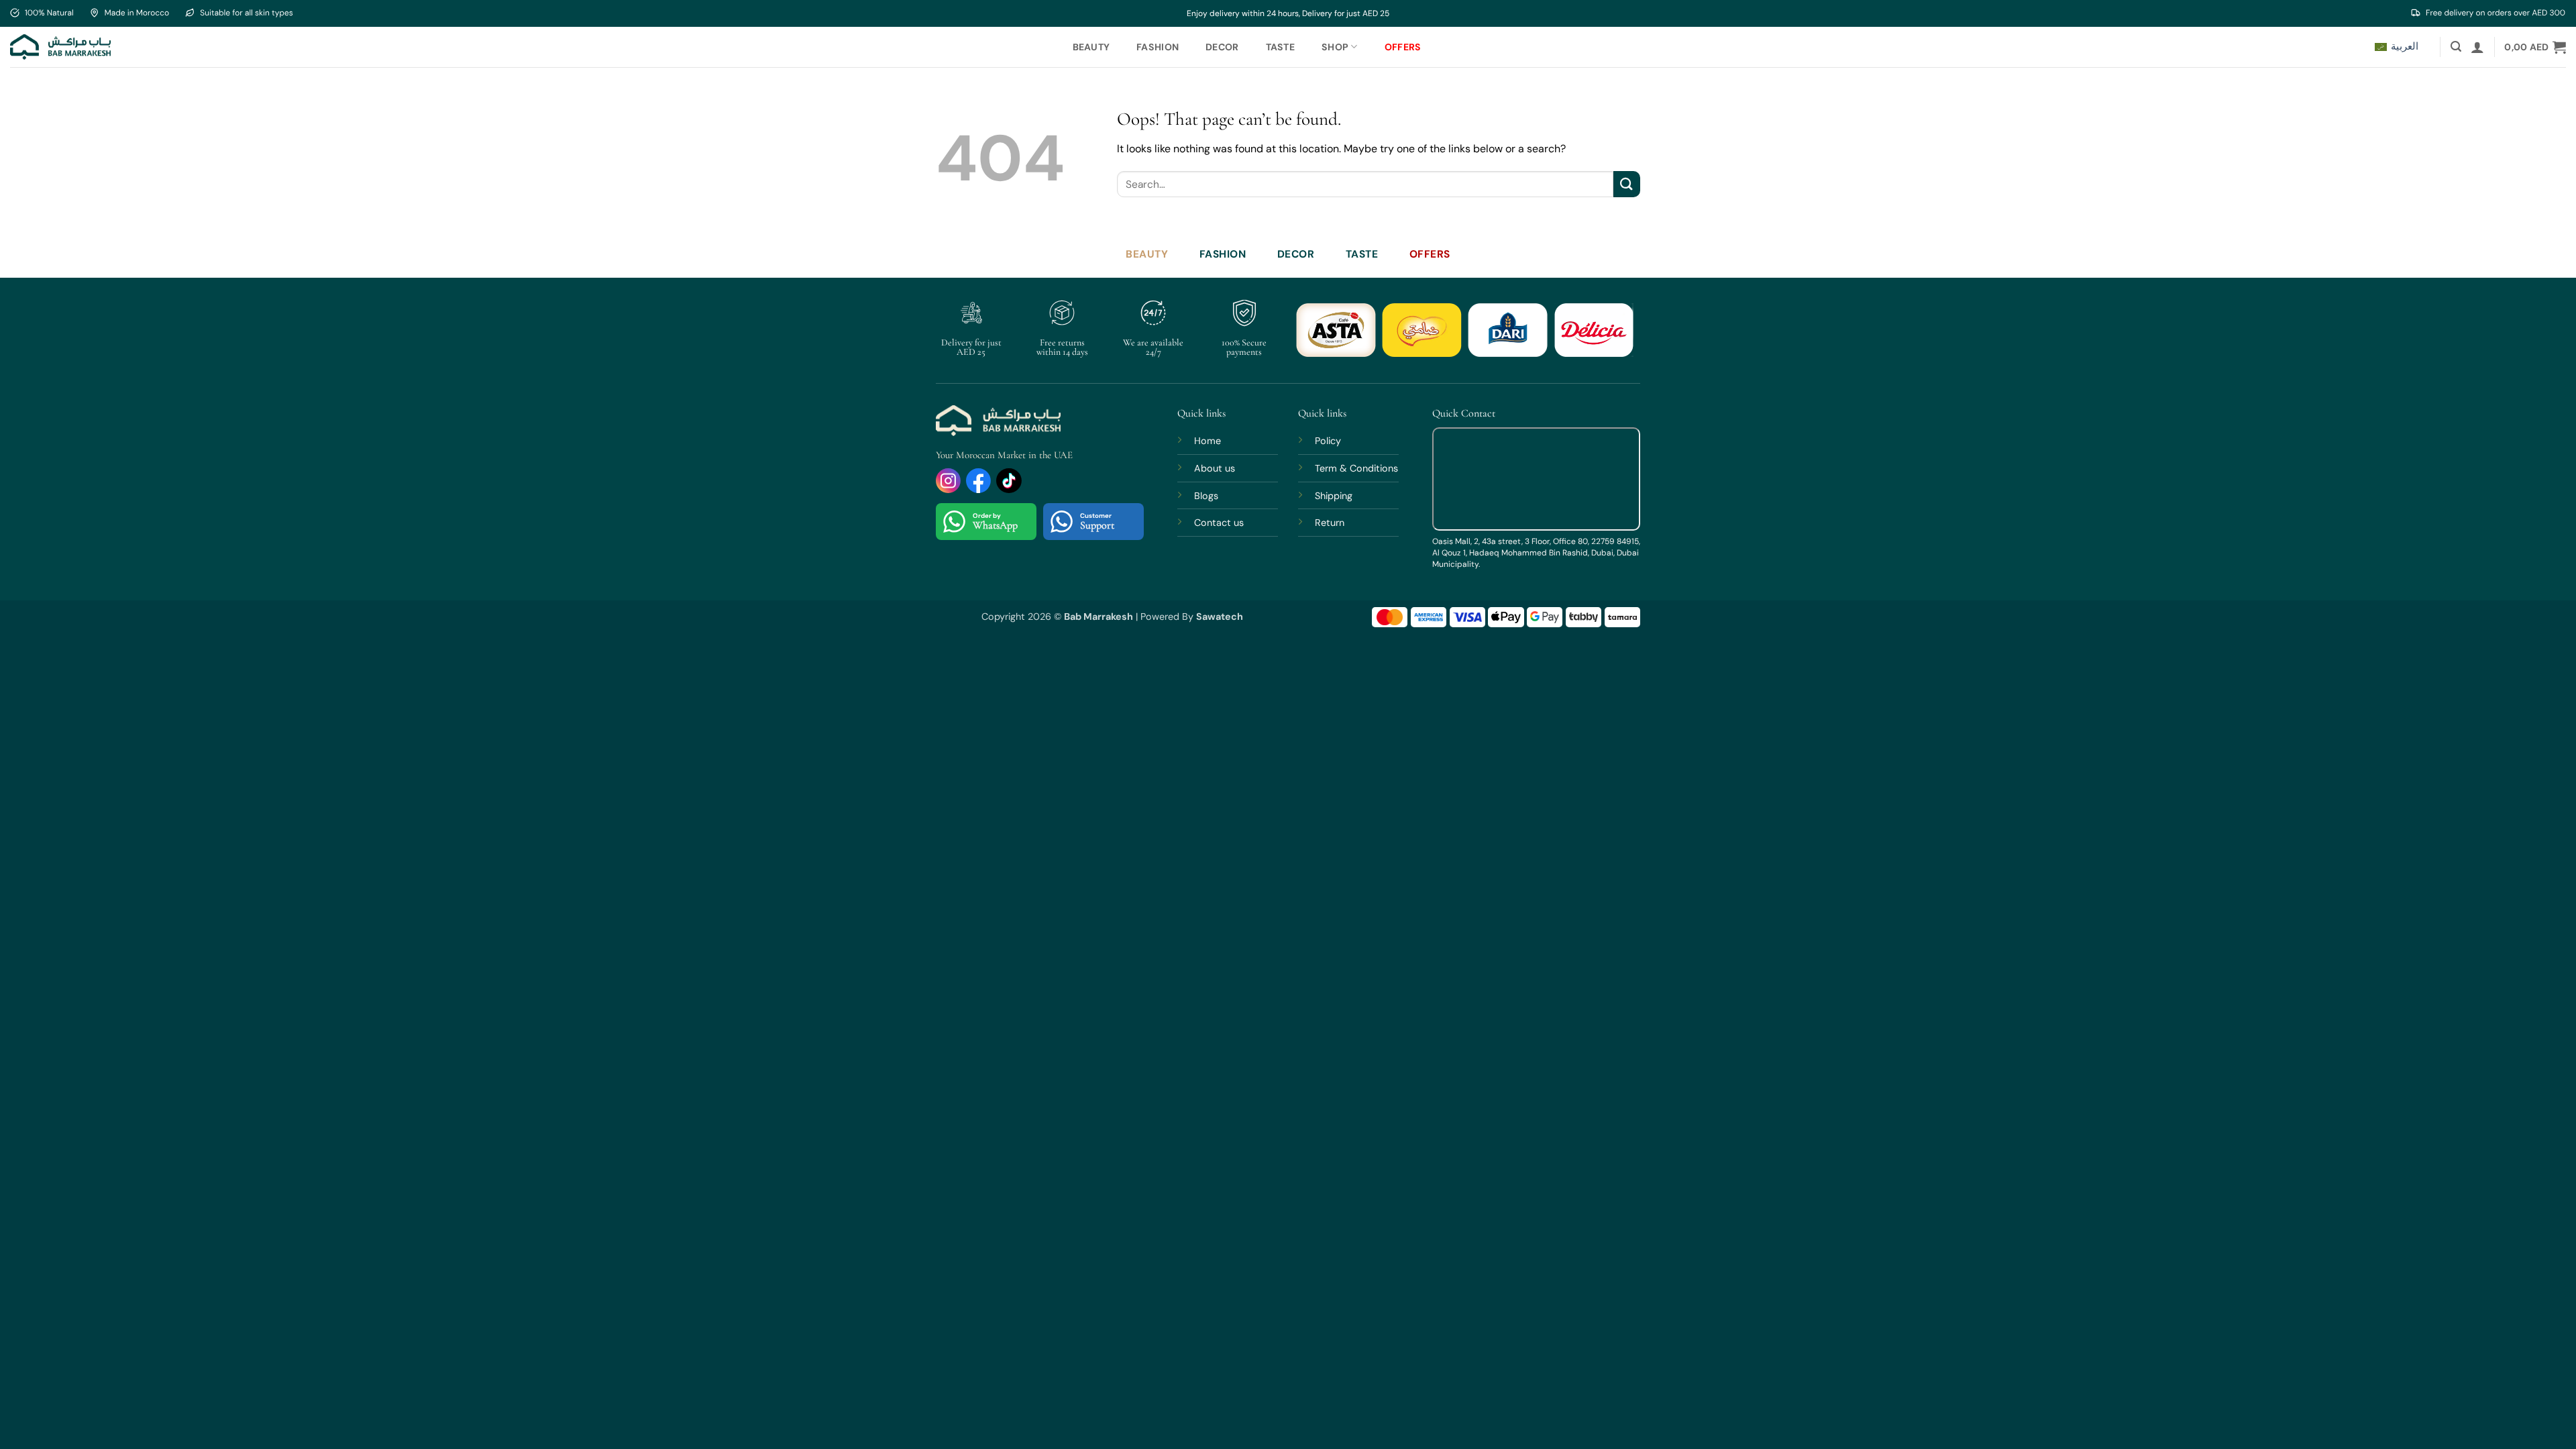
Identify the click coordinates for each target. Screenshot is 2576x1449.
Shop (1335, 47)
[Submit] (1627, 184)
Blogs (1206, 496)
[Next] (1613, 338)
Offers (1403, 47)
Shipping (1334, 496)
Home (1207, 441)
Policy (1328, 441)
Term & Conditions (1356, 468)
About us (1215, 468)
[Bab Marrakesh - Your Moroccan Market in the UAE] (60, 47)
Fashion (1158, 47)
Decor (1222, 47)
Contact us (1219, 523)
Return (1330, 523)
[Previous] (1317, 338)
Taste (1280, 47)
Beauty (1091, 47)
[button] (2456, 47)
